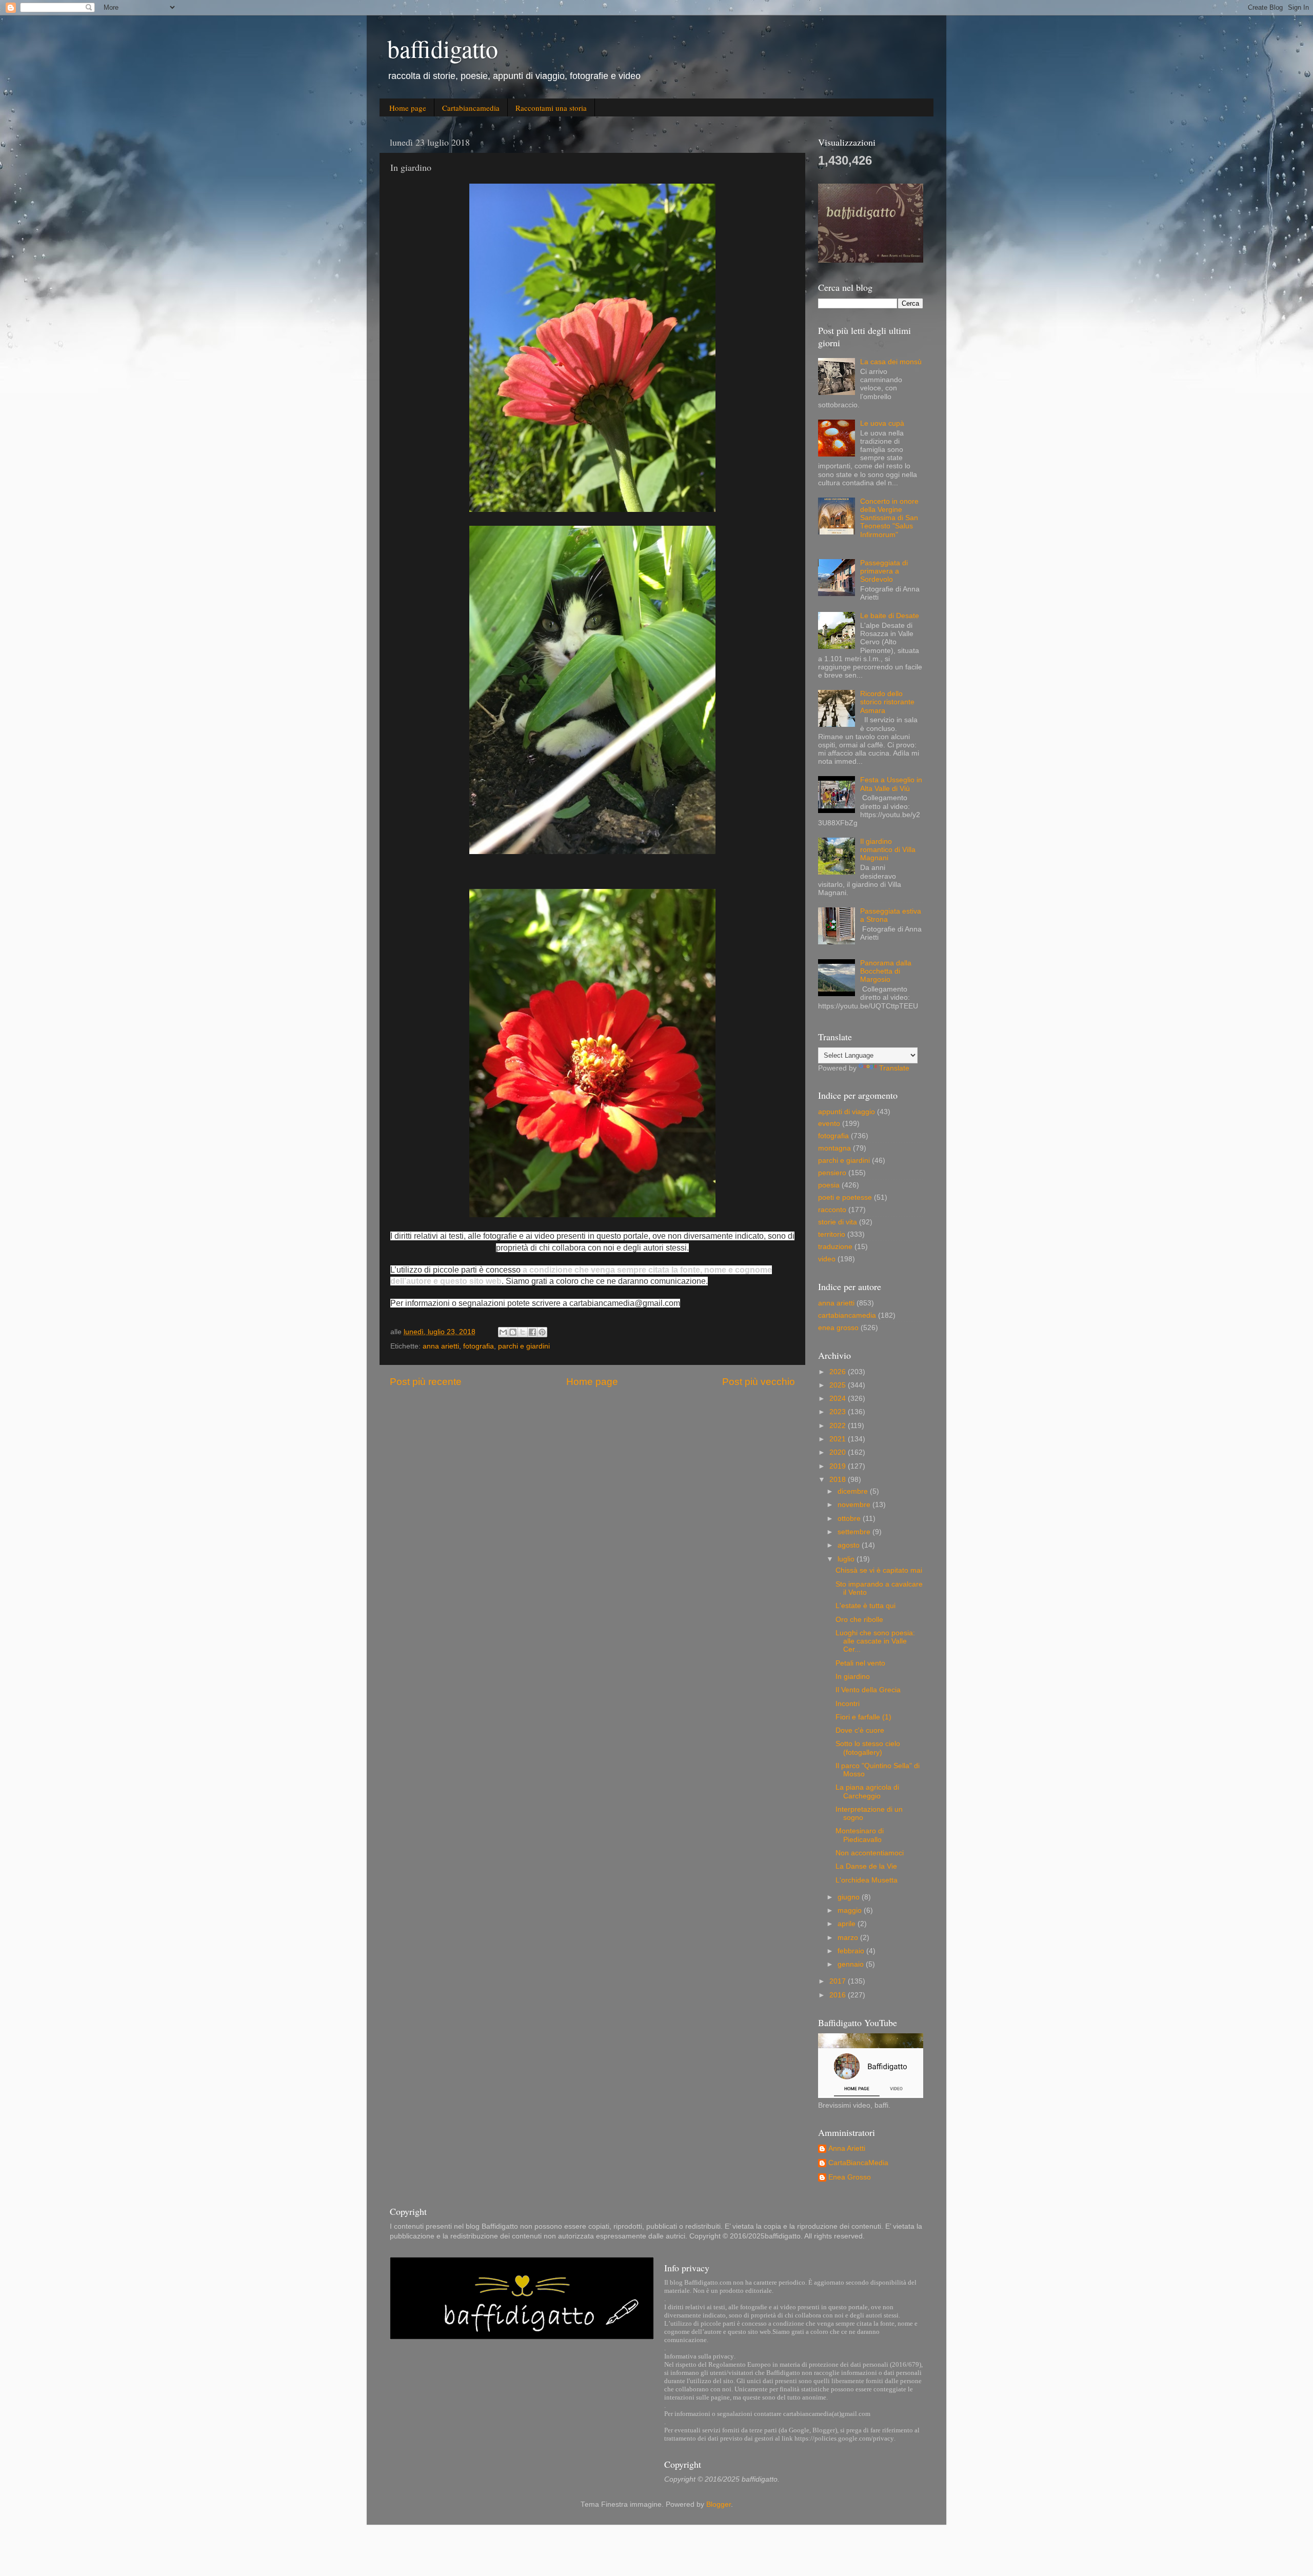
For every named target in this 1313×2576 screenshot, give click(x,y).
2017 (839, 1981)
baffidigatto (443, 48)
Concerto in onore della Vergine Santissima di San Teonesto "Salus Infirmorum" (889, 518)
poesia (829, 1185)
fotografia (479, 1346)
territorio (832, 1234)
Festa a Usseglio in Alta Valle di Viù (891, 784)
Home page (408, 108)
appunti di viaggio (847, 1112)
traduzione (835, 1247)
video (827, 1259)
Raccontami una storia (551, 108)
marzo (849, 1938)
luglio (847, 1559)
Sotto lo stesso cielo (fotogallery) (868, 1748)
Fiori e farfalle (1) (863, 1717)
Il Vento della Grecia (868, 1690)
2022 (839, 1426)
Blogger (719, 2504)
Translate (894, 1068)
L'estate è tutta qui (866, 1606)
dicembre (854, 1491)
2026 (839, 1372)
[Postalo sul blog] (513, 1332)
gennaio (852, 1964)
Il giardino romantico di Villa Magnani (888, 850)
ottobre (850, 1519)
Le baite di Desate (890, 616)
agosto (850, 1545)
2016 (839, 1995)
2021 (839, 1439)
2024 (839, 1399)
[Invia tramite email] (503, 1332)
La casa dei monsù (891, 362)
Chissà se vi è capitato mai (879, 1570)
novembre (855, 1505)
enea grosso (838, 1328)
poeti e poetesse (845, 1197)
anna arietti (441, 1346)
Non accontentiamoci (870, 1853)
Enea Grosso (850, 2177)
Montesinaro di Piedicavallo (860, 1835)
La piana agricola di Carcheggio (867, 1791)
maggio (851, 1910)
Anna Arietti (847, 2148)
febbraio (852, 1951)
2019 (839, 1466)
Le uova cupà (882, 423)
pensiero (832, 1173)
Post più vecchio (759, 1382)
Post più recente (426, 1382)
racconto (832, 1210)
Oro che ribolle (859, 1620)
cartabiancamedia (847, 1315)
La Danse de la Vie (866, 1866)
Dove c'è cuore (860, 1730)
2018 (839, 1480)
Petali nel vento (860, 1663)
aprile (848, 1924)
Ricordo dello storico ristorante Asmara (887, 702)
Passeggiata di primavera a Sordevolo (884, 571)
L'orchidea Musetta (867, 1880)
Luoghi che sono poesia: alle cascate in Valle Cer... (875, 1641)
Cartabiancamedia (471, 108)
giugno (850, 1897)
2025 (839, 1385)
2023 (839, 1412)
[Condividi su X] (523, 1332)
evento (829, 1124)
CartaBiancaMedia (858, 2163)
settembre (855, 1532)
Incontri (848, 1704)
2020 (839, 1452)
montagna (834, 1148)
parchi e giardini (524, 1346)
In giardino (853, 1677)
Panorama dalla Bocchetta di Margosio (886, 971)
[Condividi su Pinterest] (542, 1332)
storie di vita (838, 1222)
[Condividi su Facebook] (532, 1332)
